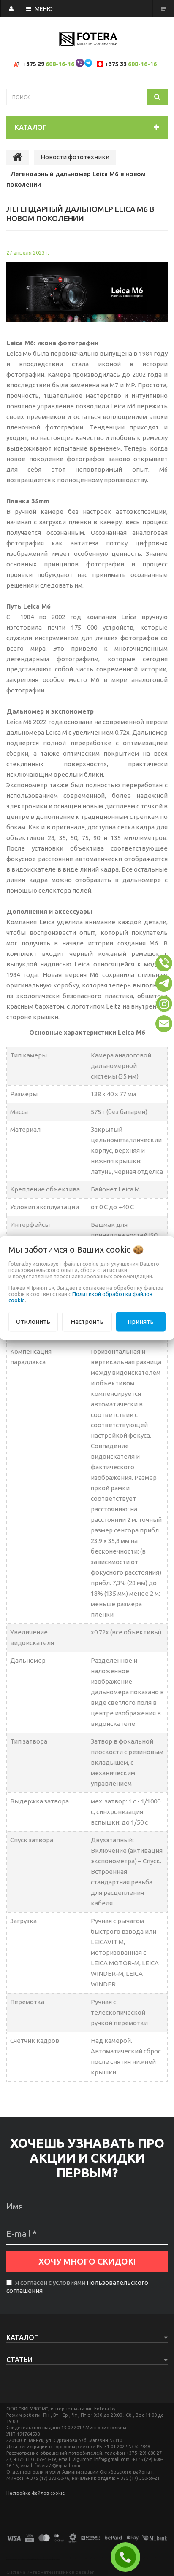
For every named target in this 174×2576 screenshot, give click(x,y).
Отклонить (33, 1322)
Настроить (87, 1322)
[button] (164, 963)
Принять (141, 1322)
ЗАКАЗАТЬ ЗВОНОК (129, 2557)
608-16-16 (60, 64)
